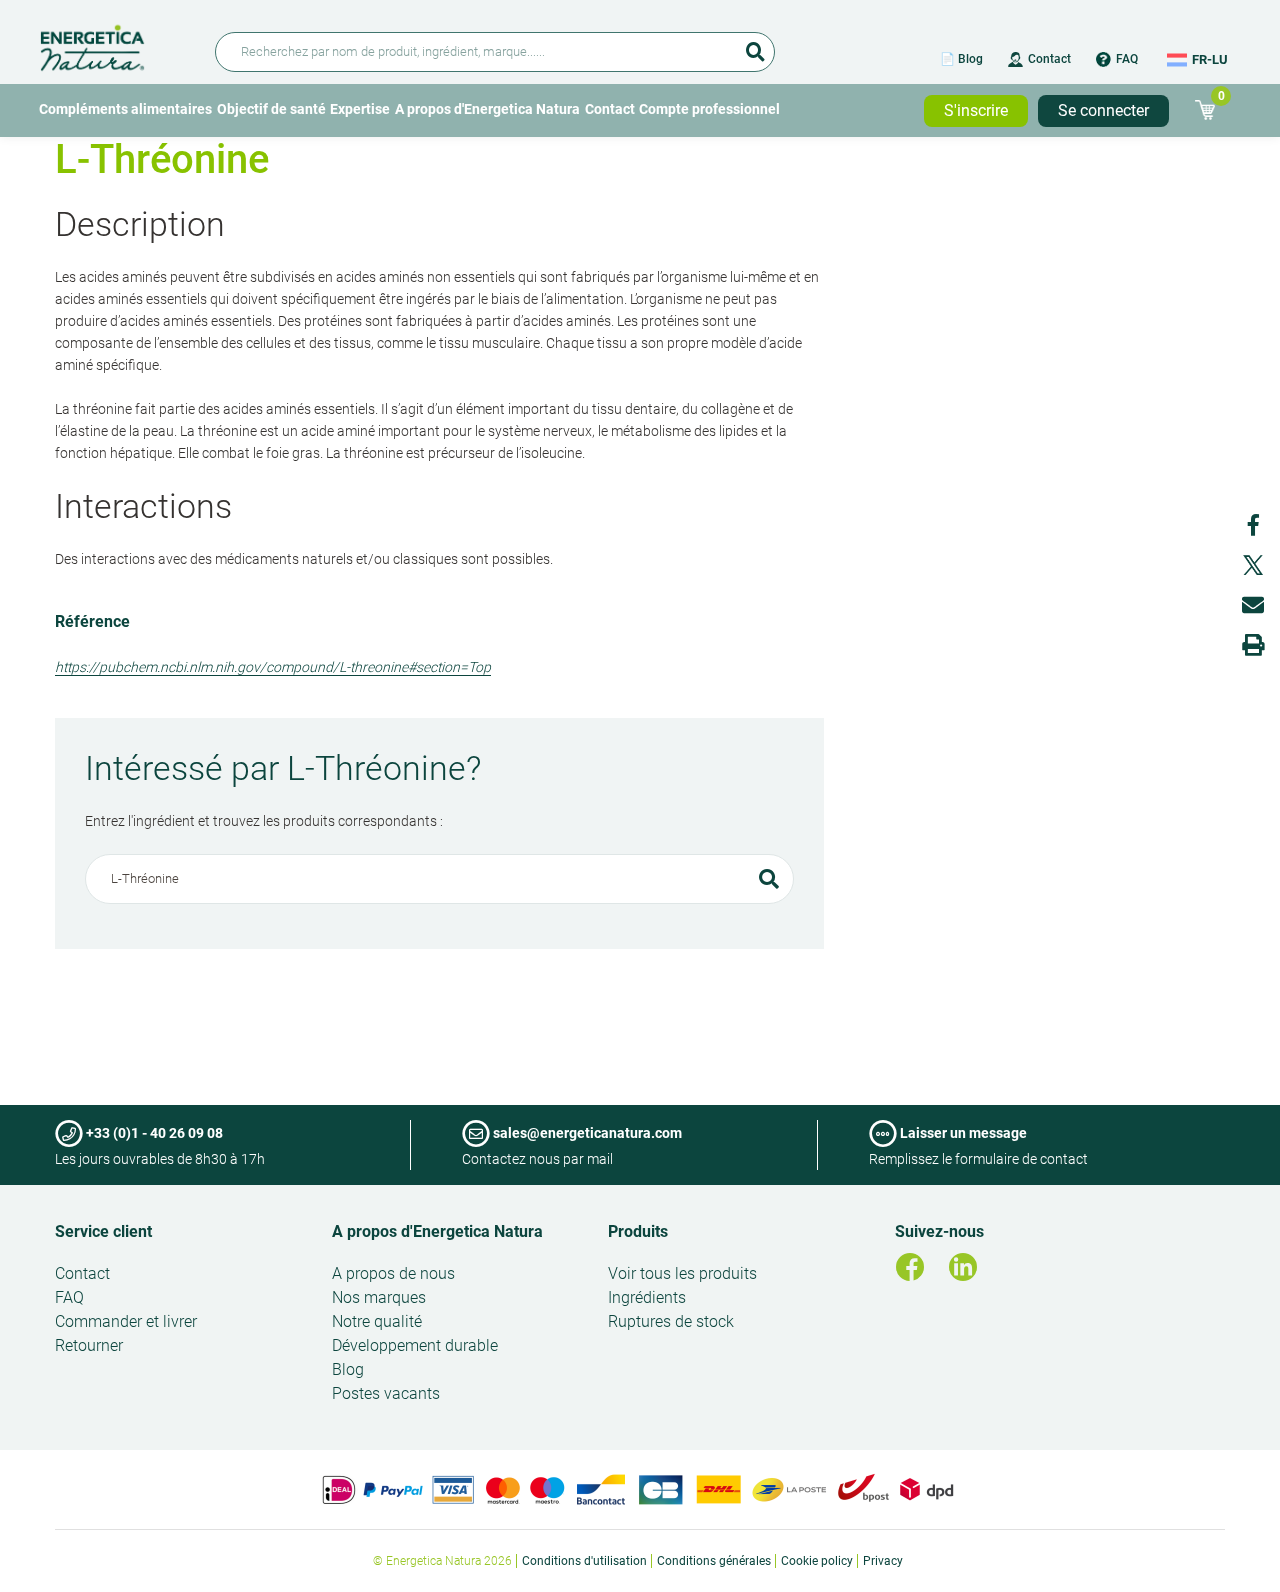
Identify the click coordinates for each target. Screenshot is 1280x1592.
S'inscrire (976, 110)
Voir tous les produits (682, 1273)
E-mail (1253, 605)
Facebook (1253, 525)
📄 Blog (961, 59)
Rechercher (755, 45)
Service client (103, 1231)
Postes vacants (386, 1393)
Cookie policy (817, 1561)
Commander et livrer (126, 1321)
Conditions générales (714, 1561)
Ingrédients (647, 1297)
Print (1253, 645)
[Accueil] (115, 44)
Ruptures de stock (671, 1321)
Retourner (89, 1345)
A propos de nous (393, 1273)
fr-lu (1210, 59)
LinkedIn (963, 1267)
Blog (348, 1369)
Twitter (1253, 565)
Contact (1049, 59)
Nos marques (379, 1297)
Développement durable (415, 1345)
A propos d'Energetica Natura (487, 109)
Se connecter (1103, 110)
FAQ (1127, 59)
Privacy (883, 1561)
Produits (638, 1231)
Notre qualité (377, 1321)
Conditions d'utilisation (584, 1561)
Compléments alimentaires (125, 109)
